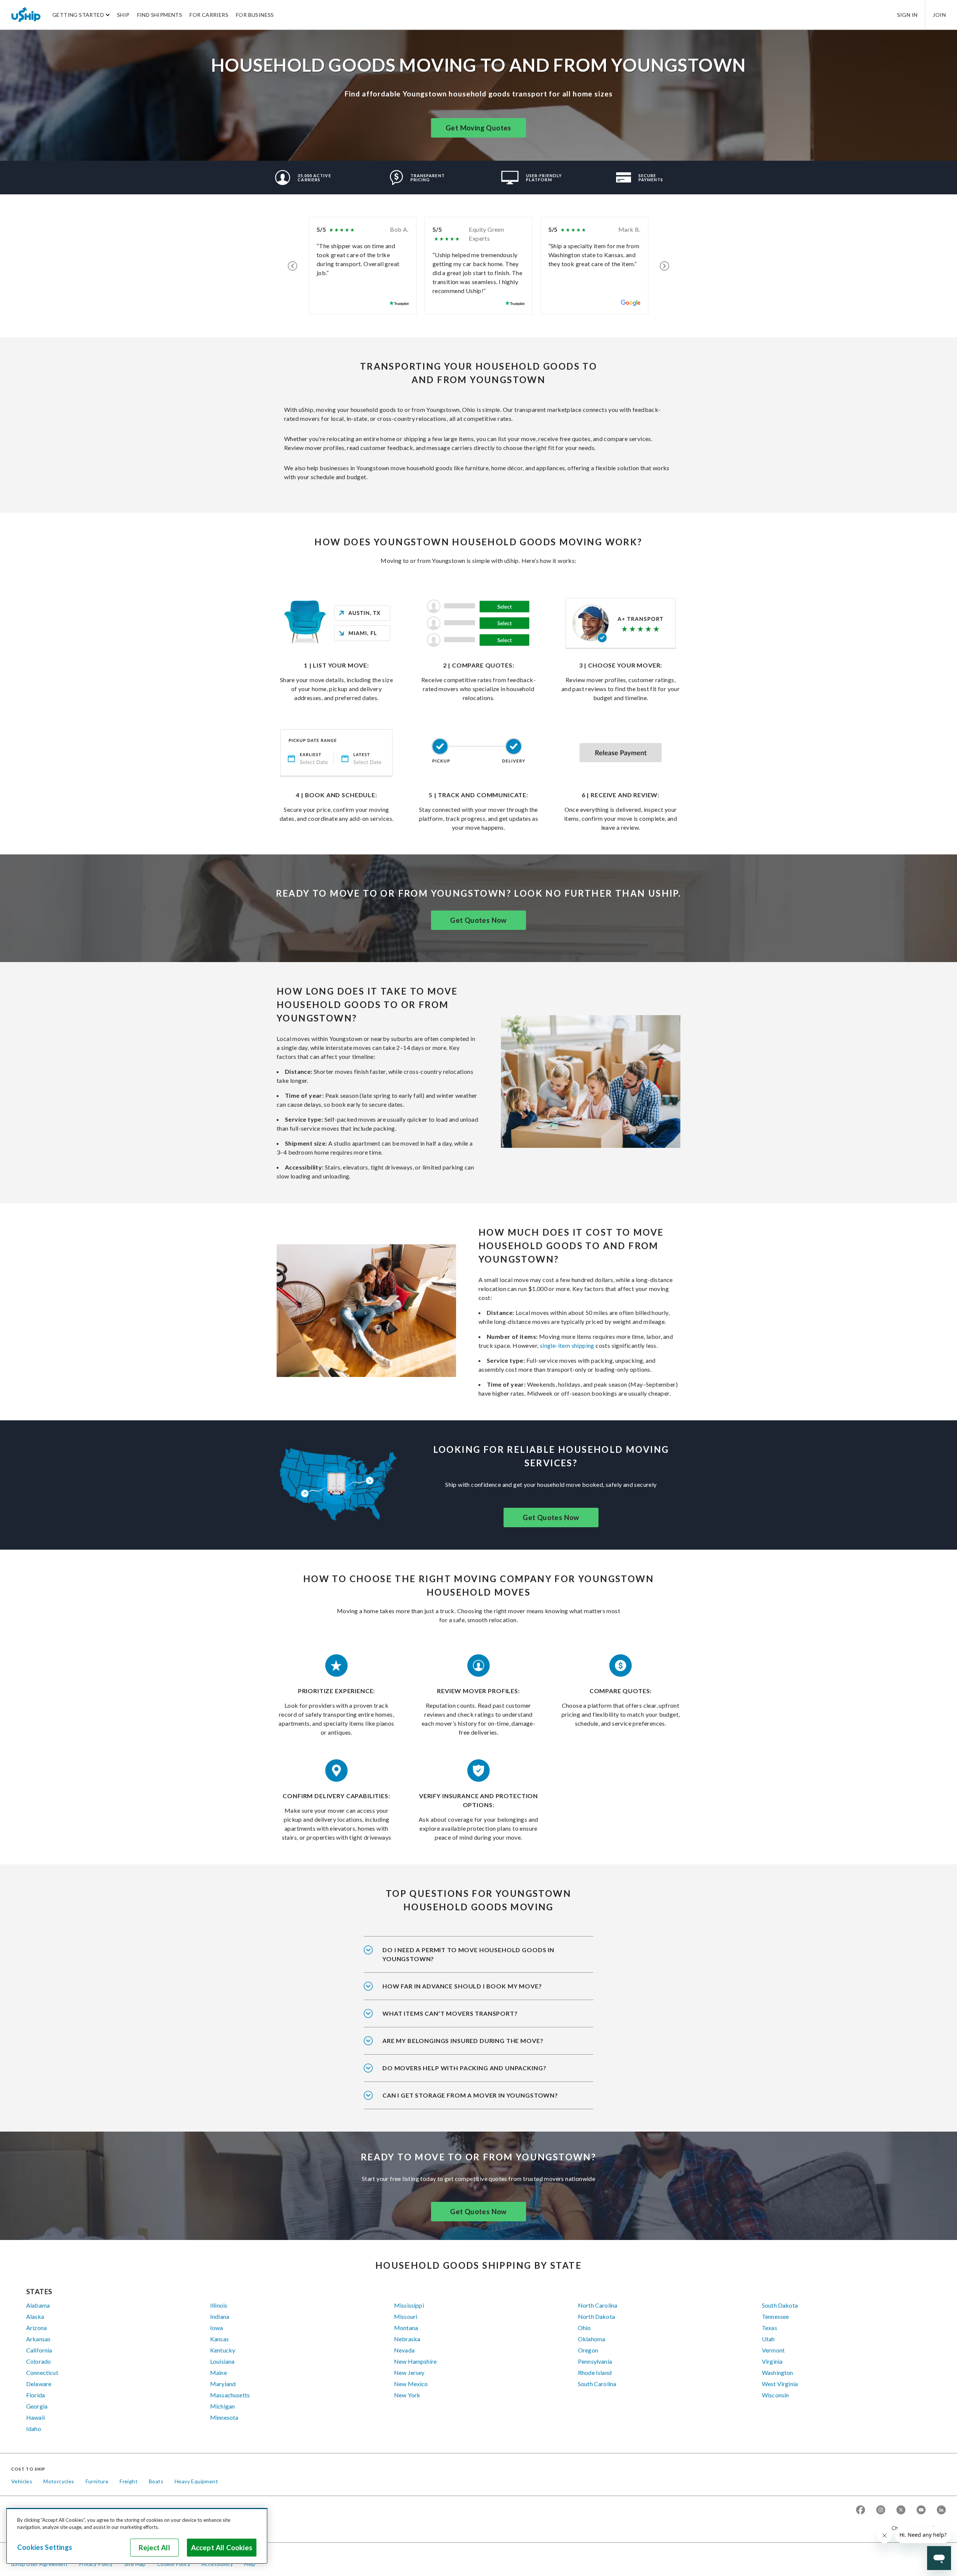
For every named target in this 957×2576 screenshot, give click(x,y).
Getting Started (78, 15)
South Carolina (597, 2384)
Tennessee (775, 2316)
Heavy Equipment (196, 2481)
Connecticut (42, 2372)
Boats (156, 2481)
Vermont (773, 2350)
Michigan (222, 2406)
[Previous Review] (293, 266)
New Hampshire (415, 2361)
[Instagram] (881, 2510)
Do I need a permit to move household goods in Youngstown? (468, 1954)
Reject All (154, 2548)
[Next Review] (664, 266)
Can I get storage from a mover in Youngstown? (470, 2095)
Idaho (34, 2429)
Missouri (406, 2316)
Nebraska (407, 2339)
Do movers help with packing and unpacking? (464, 2068)
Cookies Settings (45, 2547)
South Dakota (780, 2305)
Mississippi (409, 2305)
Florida (36, 2395)
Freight (129, 2481)
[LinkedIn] (941, 2510)
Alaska (35, 2316)
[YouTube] (921, 2510)
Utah (768, 2339)
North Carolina (598, 2305)
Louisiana (222, 2361)
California (39, 2350)
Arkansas (38, 2339)
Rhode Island (595, 2372)
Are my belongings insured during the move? (463, 2041)
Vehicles (22, 2481)
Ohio (584, 2328)
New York (407, 2395)
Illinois (219, 2305)
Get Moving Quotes (478, 128)
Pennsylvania (595, 2361)
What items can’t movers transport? (450, 2013)
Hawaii (36, 2417)
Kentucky (223, 2350)
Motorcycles (59, 2481)
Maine (219, 2372)
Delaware (39, 2384)
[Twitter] (901, 2510)
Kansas (219, 2339)
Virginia (772, 2361)
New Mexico (411, 2384)
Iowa (217, 2328)
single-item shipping (567, 1345)
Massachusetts (230, 2395)
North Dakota (596, 2316)
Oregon (588, 2350)
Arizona (36, 2328)
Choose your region (916, 2528)
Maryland (223, 2384)
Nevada (404, 2350)
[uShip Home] (26, 15)
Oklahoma (592, 2339)
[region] (137, 2536)
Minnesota (224, 2417)
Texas (770, 2328)
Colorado (39, 2361)
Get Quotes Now (478, 920)
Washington (778, 2372)
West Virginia (780, 2384)
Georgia (37, 2406)
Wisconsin (775, 2395)
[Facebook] (861, 2510)
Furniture (97, 2481)
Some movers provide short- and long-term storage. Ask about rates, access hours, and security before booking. (475, 2100)
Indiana (220, 2316)
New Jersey (409, 2372)
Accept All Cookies (222, 2548)
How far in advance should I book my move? (462, 1986)
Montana (406, 2328)
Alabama (38, 2305)
